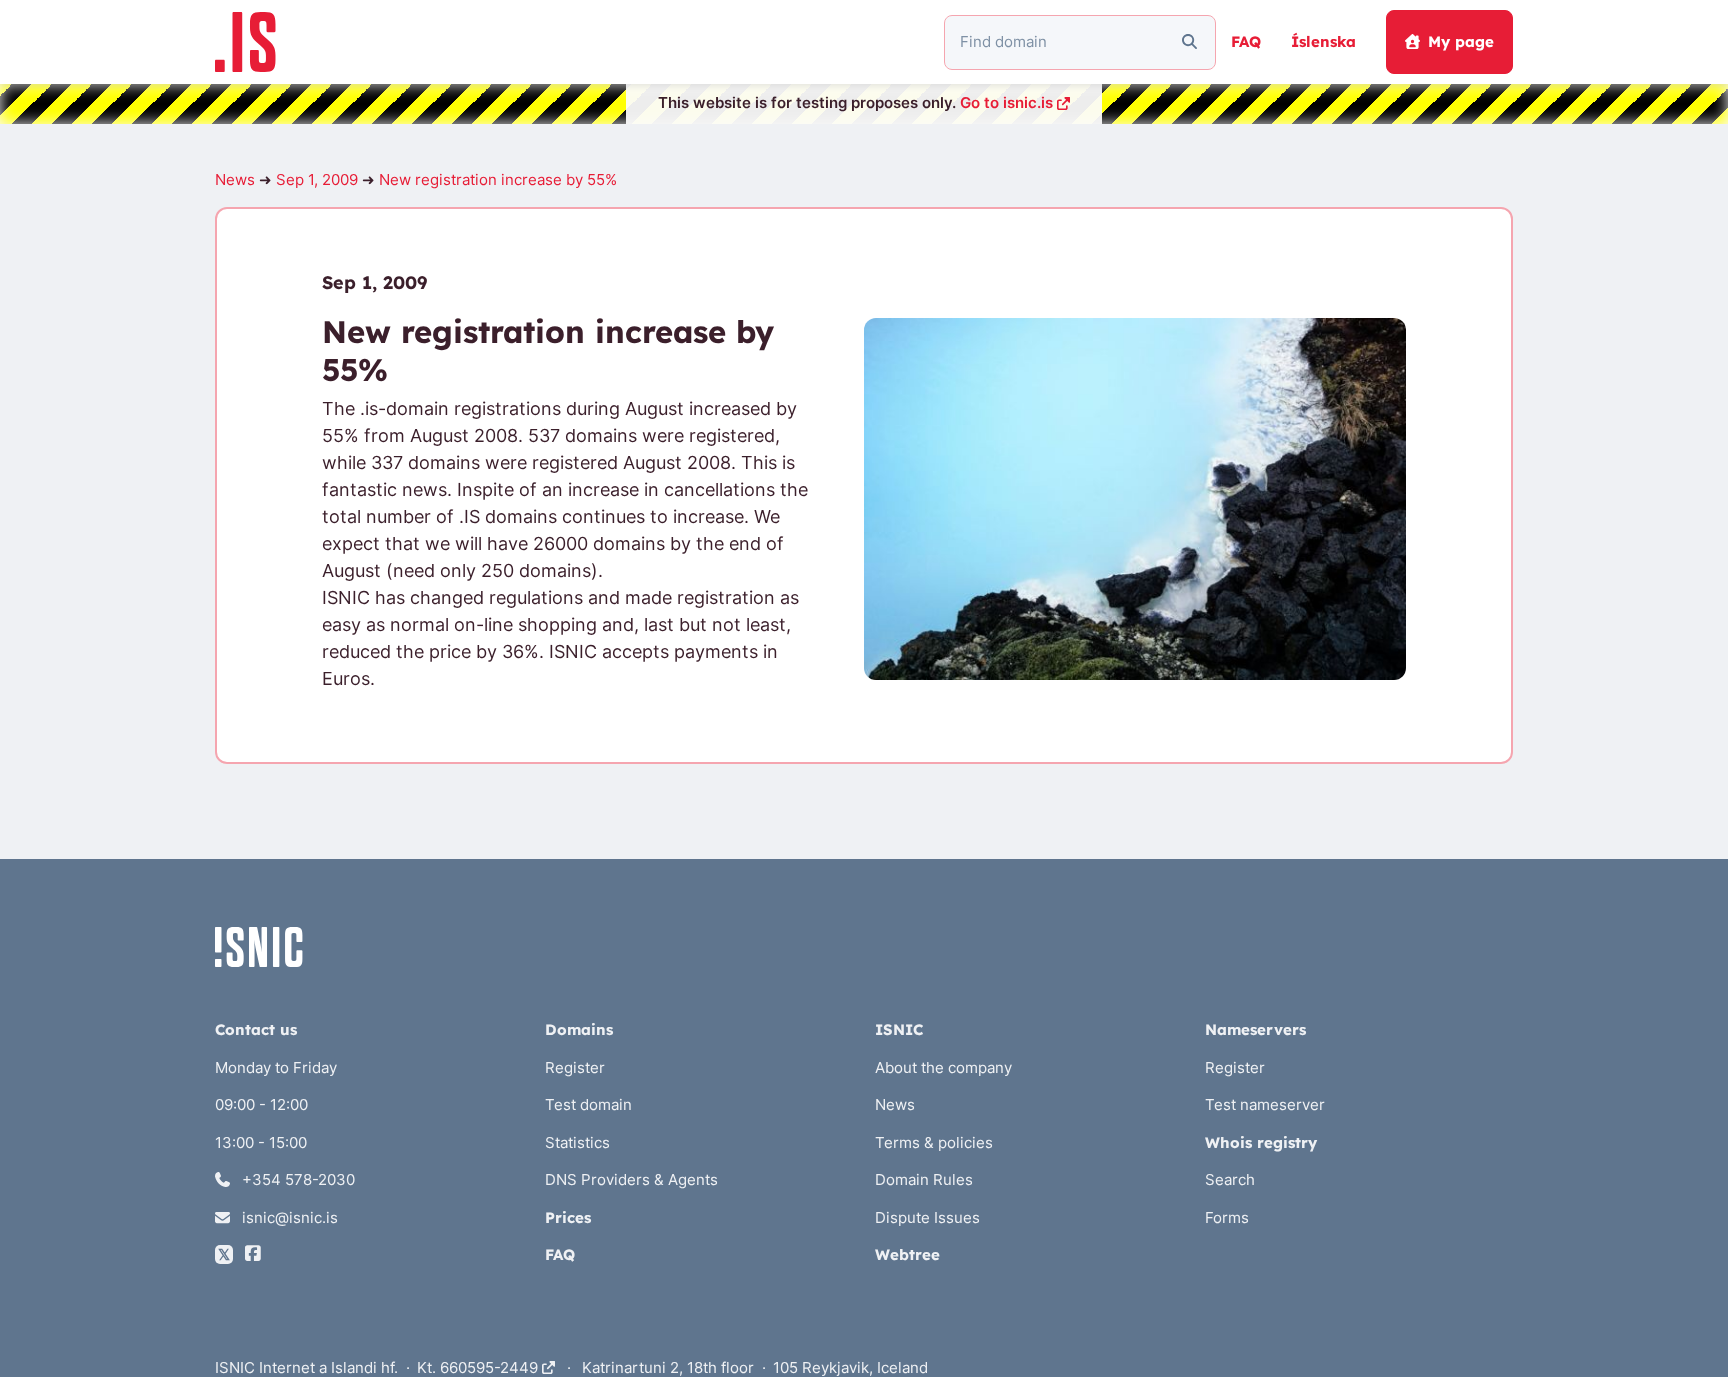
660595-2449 (491, 1367)
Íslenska (1323, 41)
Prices (568, 1217)
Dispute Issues (927, 1217)
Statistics (577, 1142)
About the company (943, 1067)
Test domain (588, 1104)
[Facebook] (253, 1254)
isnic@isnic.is (288, 1217)
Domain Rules (924, 1179)
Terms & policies (934, 1142)
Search (1230, 1179)
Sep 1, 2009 (317, 179)
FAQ (1246, 41)
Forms (1227, 1217)
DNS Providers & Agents (631, 1179)
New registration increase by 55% (498, 179)
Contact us (256, 1029)
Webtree (907, 1254)
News (235, 179)
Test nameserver (1265, 1104)
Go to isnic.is (1006, 102)
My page (1461, 41)
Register (575, 1067)
